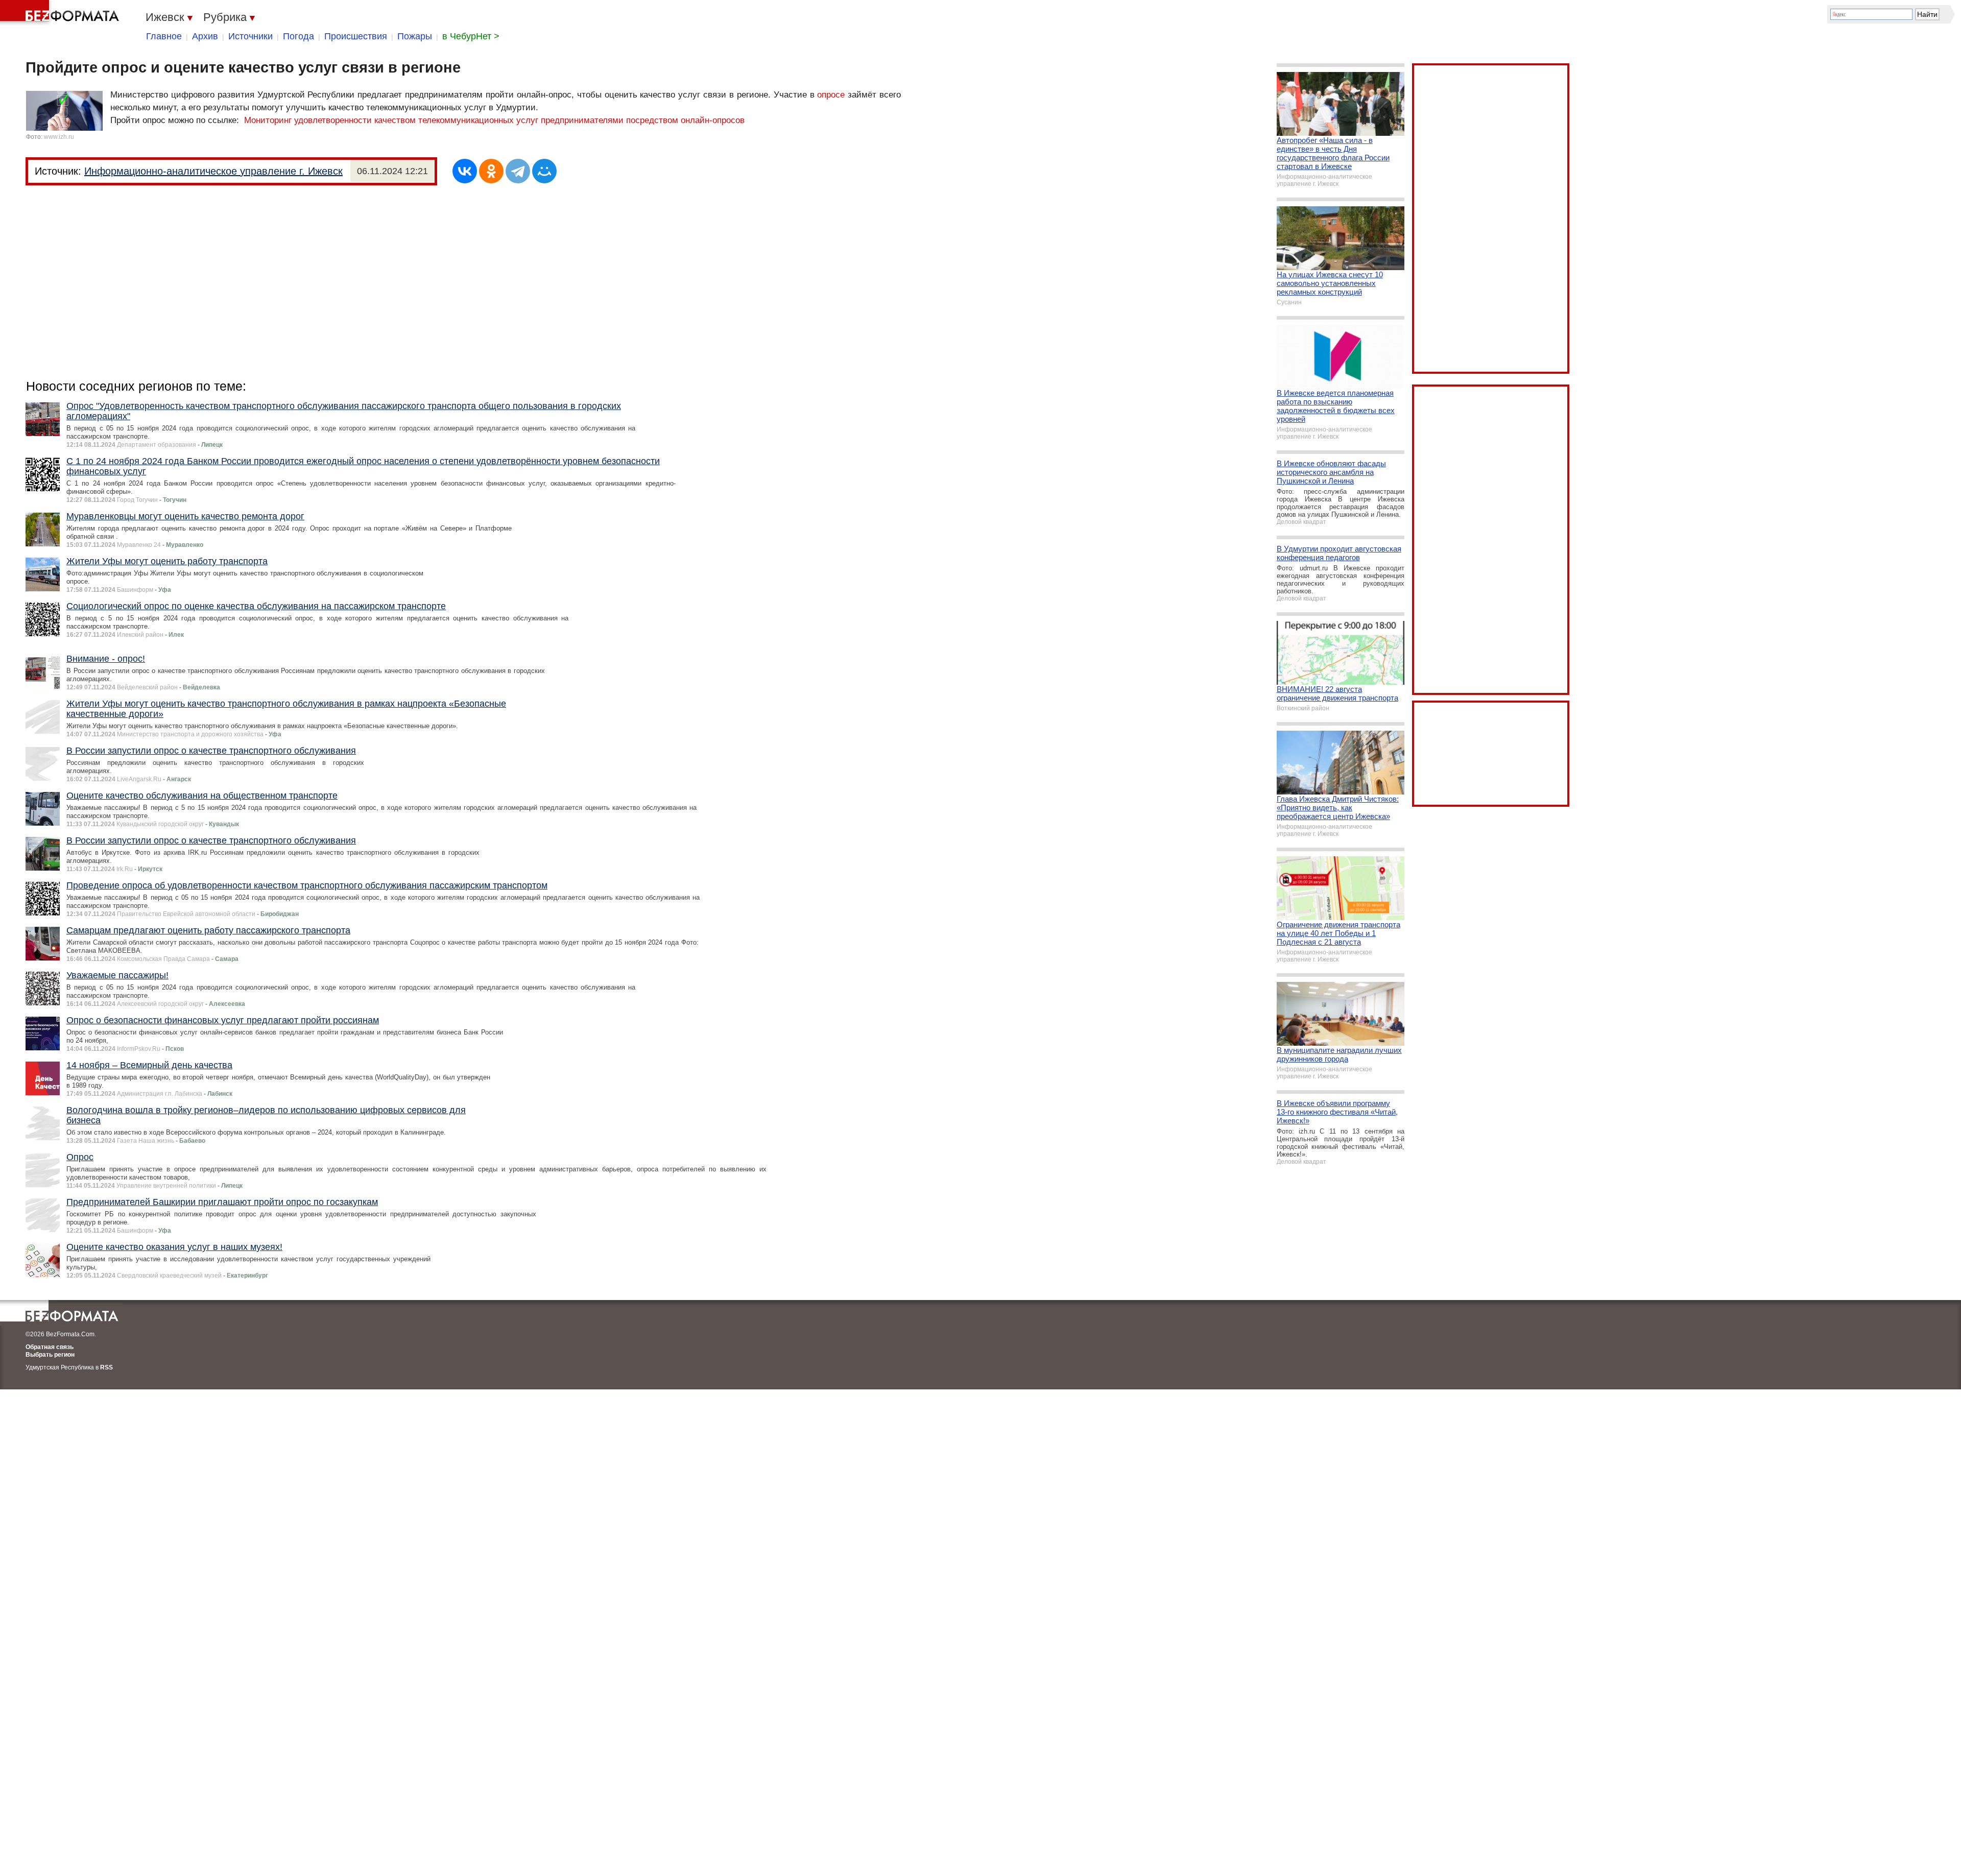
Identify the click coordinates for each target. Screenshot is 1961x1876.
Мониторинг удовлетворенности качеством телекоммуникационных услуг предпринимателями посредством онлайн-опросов (494, 120)
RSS (106, 1367)
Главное (164, 36)
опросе (831, 95)
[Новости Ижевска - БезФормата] (61, 13)
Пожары (415, 36)
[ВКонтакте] (465, 171)
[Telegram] (518, 171)
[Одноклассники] (491, 171)
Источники (250, 36)
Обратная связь (50, 1347)
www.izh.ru (59, 137)
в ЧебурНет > (471, 36)
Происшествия (356, 36)
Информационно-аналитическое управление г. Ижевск (213, 171)
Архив (205, 36)
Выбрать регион (50, 1355)
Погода (298, 36)
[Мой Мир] (544, 171)
